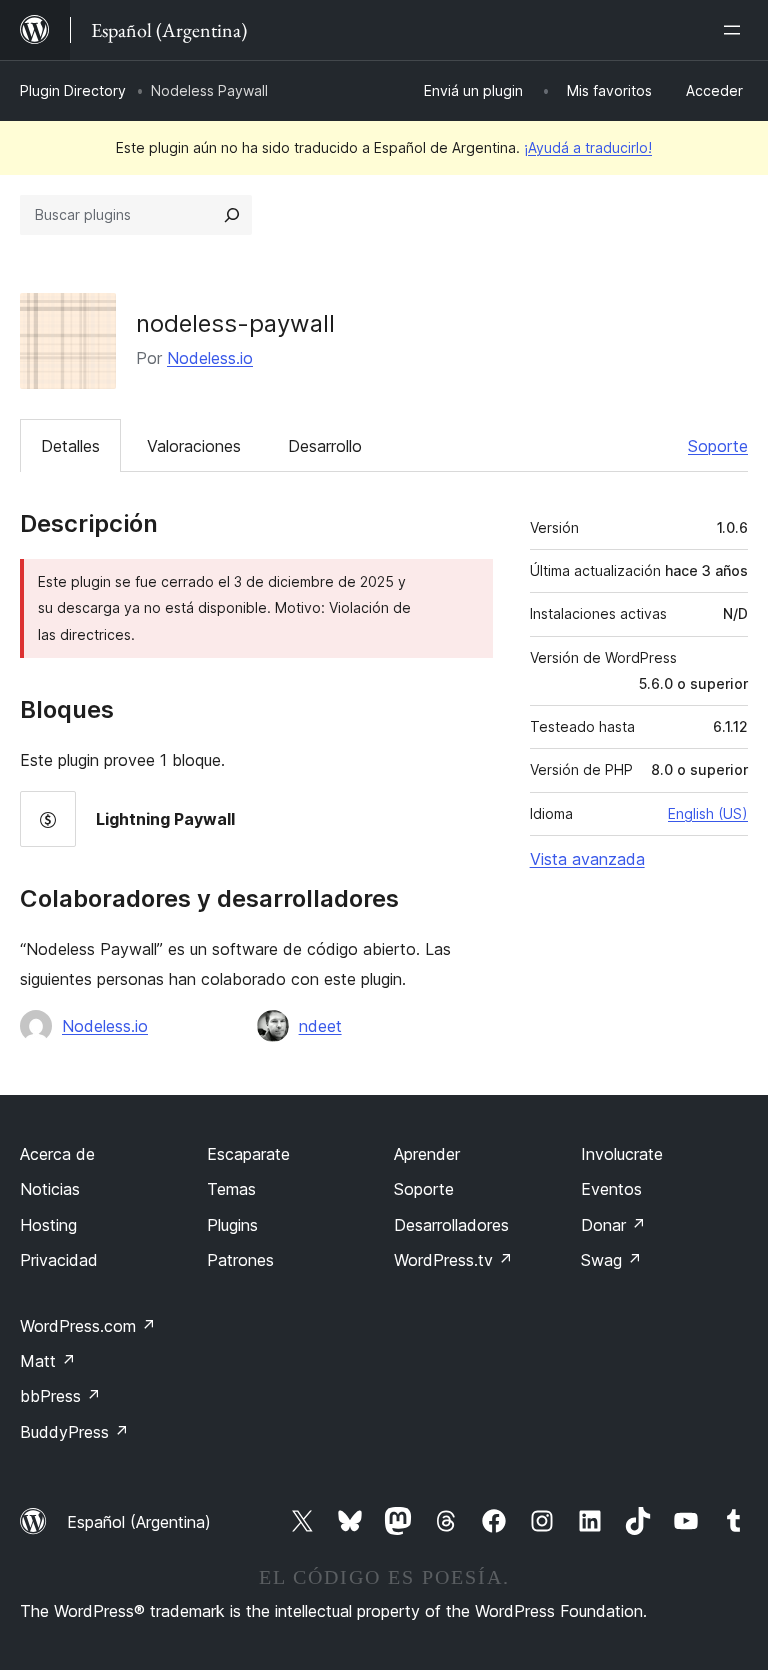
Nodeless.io (210, 358)
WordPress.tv (453, 1260)
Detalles (70, 446)
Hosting (48, 1225)
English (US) (708, 813)
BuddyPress (74, 1432)
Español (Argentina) (139, 1522)
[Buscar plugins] (232, 215)
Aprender (427, 1154)
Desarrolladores (451, 1225)
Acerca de (57, 1154)
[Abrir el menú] (736, 30)
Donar (613, 1225)
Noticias (50, 1189)
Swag (611, 1260)
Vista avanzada (587, 859)
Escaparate (248, 1154)
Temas (231, 1189)
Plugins (232, 1225)
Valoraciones (194, 446)
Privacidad (59, 1260)
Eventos (611, 1189)
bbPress (60, 1396)
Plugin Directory (73, 90)
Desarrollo (325, 446)
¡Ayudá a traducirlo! (588, 147)
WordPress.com (88, 1326)
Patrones (240, 1260)
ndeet (320, 1026)
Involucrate (622, 1154)
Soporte (718, 446)
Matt (48, 1361)
